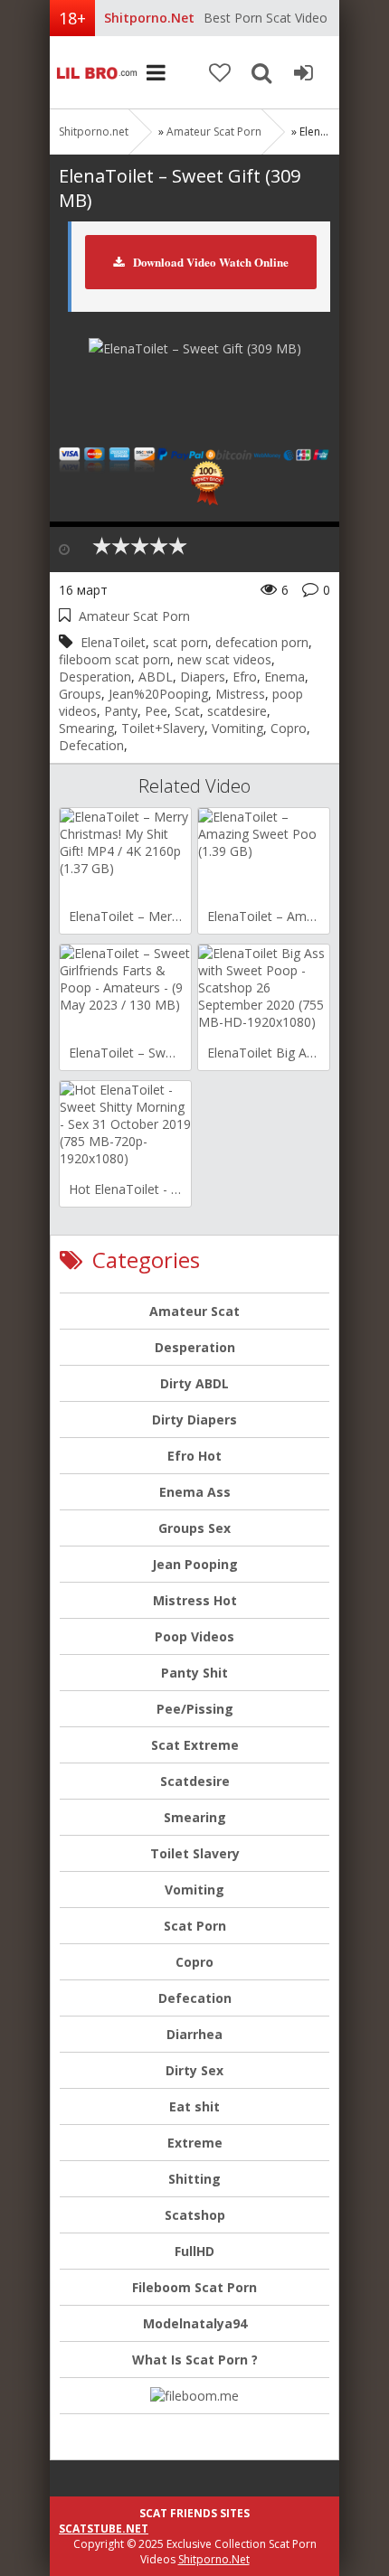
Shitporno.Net (214, 2559)
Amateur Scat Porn (214, 132)
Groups (80, 694)
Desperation (95, 677)
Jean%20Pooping (158, 694)
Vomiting (237, 728)
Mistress (240, 694)
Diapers (203, 677)
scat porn (180, 642)
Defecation (91, 745)
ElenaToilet (113, 642)
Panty (121, 711)
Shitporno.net (95, 72)
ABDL (156, 677)
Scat (187, 711)
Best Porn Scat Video (266, 18)
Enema (285, 677)
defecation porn (262, 642)
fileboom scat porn (114, 659)
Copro (289, 728)
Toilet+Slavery (163, 728)
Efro (245, 677)
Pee (156, 711)
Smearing (86, 728)
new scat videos (224, 659)
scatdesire (237, 711)
